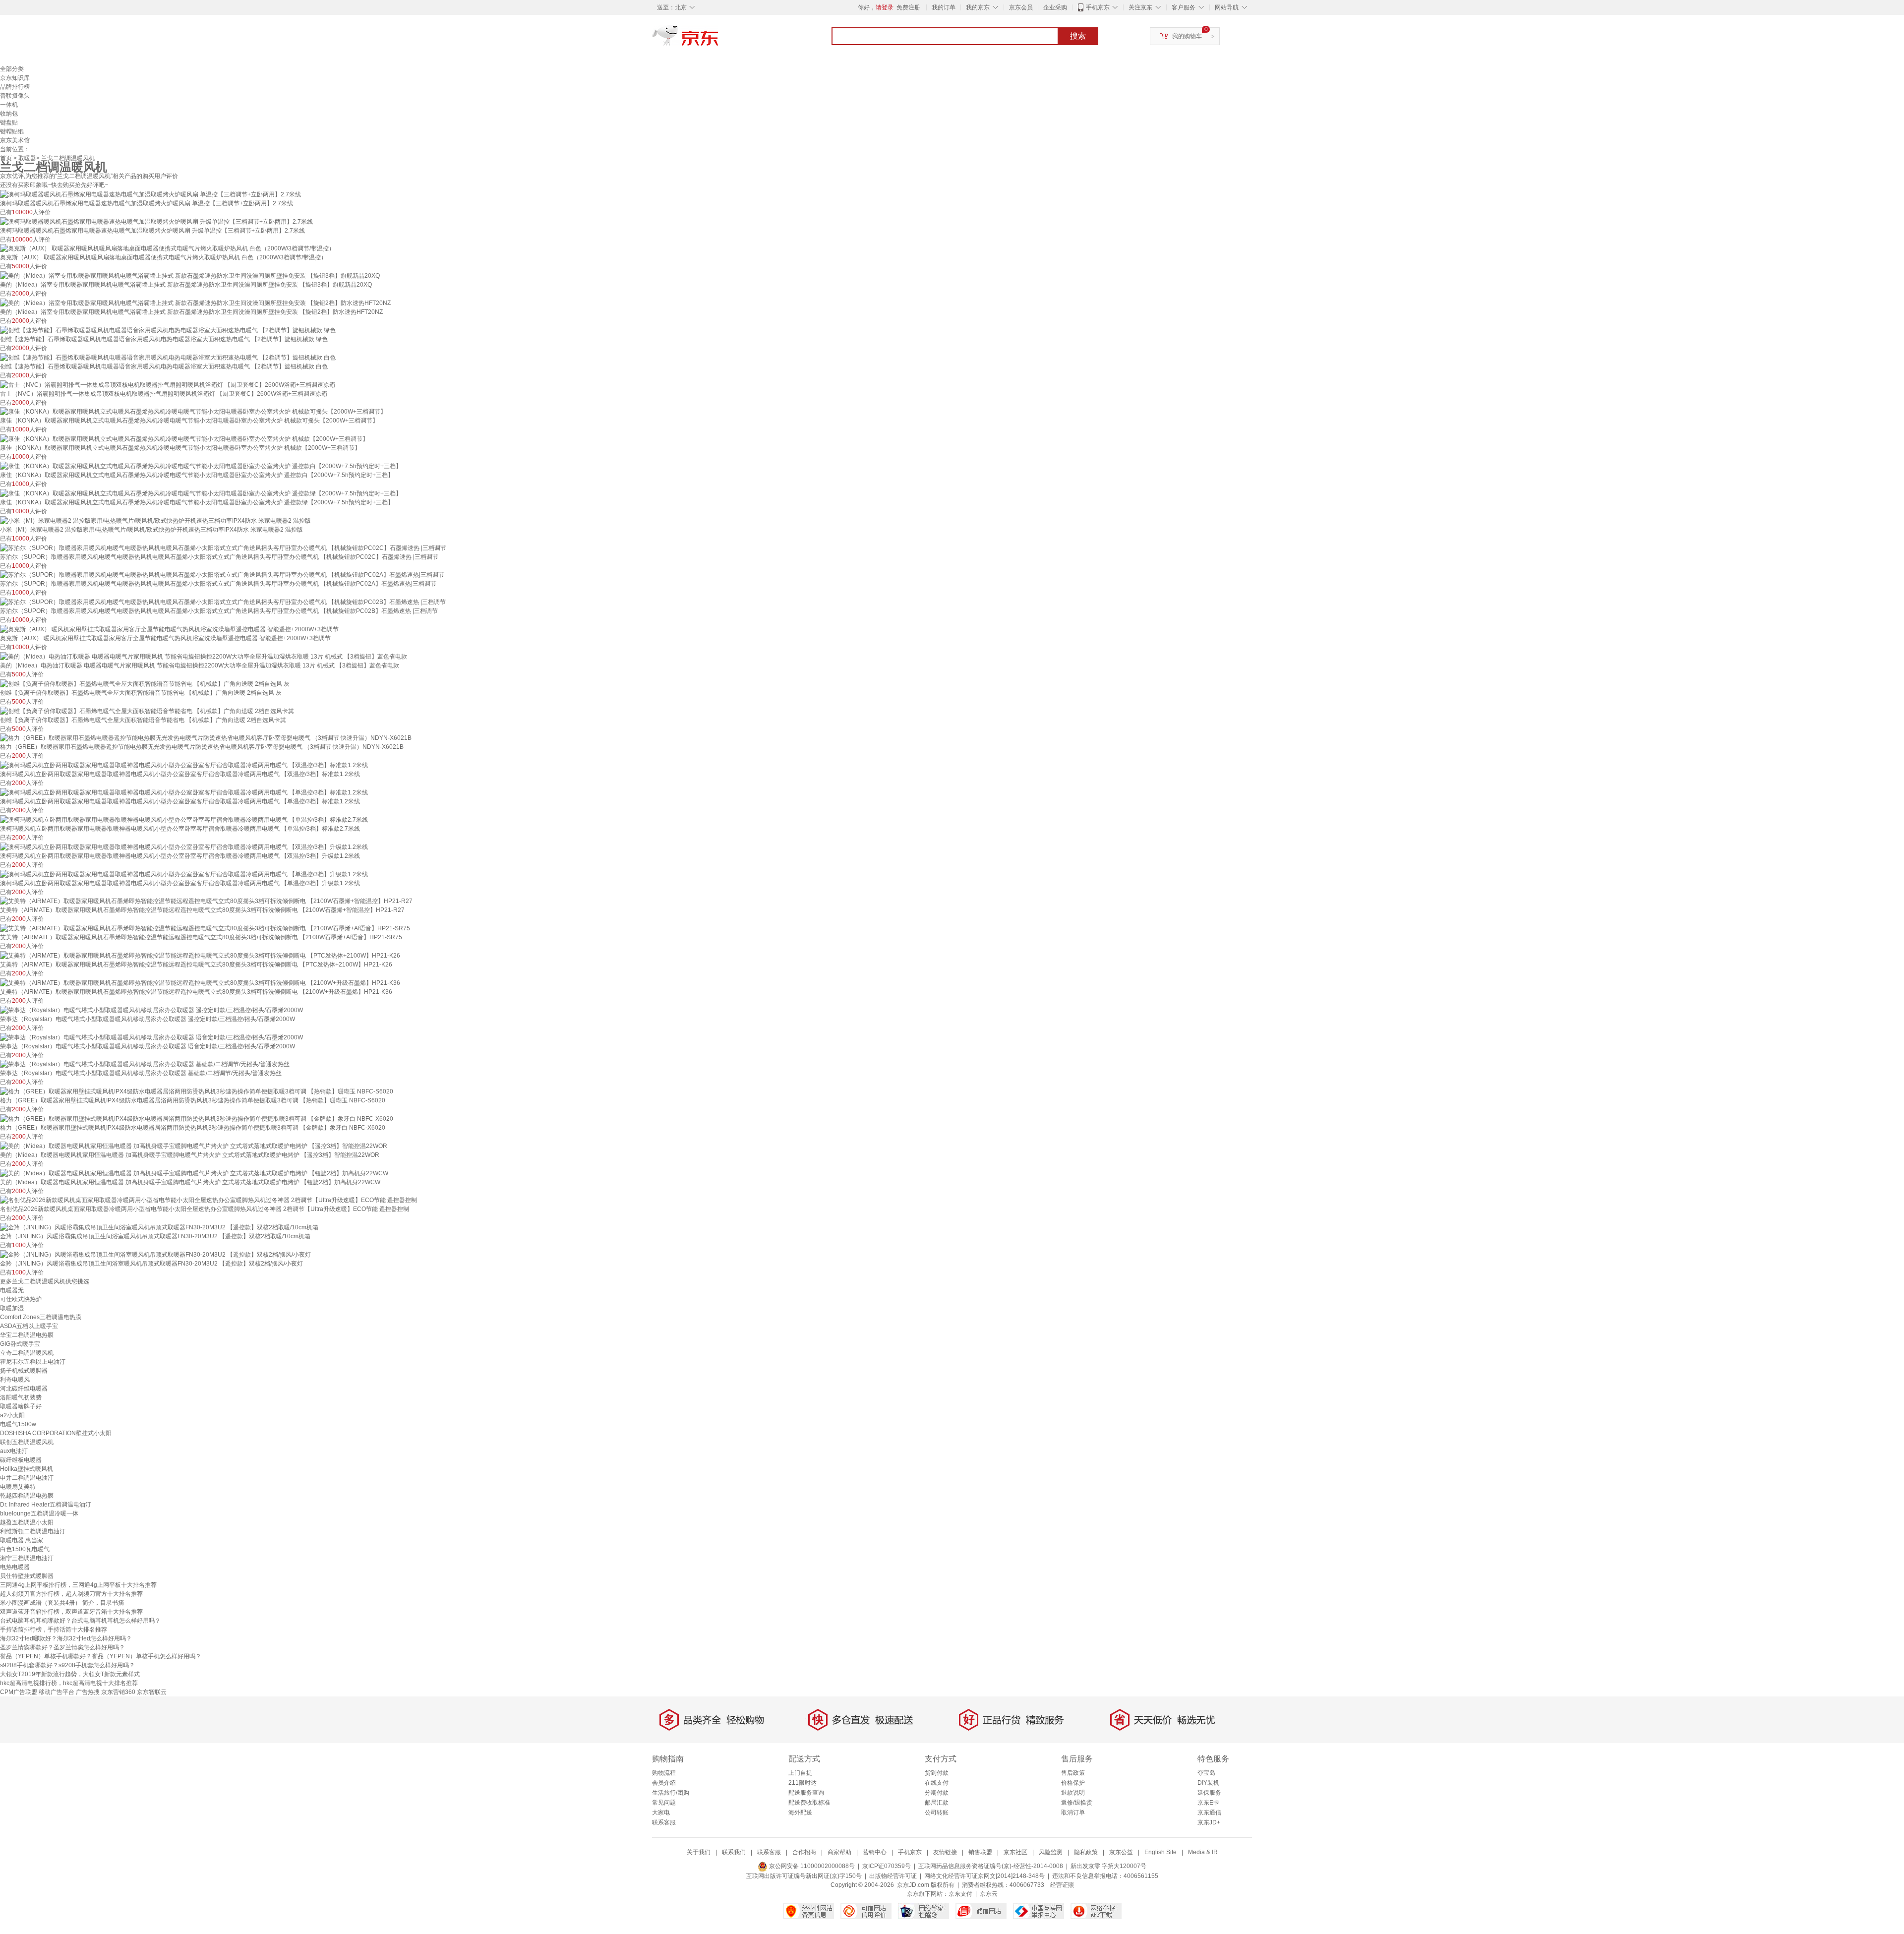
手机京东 (1098, 7)
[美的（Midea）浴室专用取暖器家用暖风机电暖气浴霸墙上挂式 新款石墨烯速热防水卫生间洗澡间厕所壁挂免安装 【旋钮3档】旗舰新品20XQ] (190, 275)
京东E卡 (1208, 1803)
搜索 (1078, 36)
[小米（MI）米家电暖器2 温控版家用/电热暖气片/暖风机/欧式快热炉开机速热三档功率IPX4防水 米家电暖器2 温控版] (155, 520)
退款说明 (1073, 1793)
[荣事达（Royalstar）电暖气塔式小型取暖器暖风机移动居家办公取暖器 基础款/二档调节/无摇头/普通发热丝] (145, 1064)
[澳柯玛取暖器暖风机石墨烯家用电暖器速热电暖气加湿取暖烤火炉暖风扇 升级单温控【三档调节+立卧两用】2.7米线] (156, 221)
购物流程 (664, 1773)
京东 (719, 40)
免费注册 (908, 7)
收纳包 (9, 114)
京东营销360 (118, 1692)
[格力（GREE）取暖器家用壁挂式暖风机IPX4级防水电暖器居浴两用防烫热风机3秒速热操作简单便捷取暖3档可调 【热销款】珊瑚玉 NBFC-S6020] (197, 1091)
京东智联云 (152, 1692)
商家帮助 (839, 1852)
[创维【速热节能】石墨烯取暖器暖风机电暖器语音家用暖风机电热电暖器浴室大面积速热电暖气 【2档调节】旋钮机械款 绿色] (168, 330)
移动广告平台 (57, 1692)
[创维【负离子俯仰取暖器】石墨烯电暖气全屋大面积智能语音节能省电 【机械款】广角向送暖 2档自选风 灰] (145, 683)
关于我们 (699, 1852)
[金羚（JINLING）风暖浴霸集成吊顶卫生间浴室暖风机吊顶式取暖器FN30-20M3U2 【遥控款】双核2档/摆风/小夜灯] (155, 1254)
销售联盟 (980, 1852)
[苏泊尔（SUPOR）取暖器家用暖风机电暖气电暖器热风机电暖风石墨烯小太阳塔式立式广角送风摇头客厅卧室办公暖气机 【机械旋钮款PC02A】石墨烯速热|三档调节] (222, 575)
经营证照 (1062, 1885)
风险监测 (1051, 1852)
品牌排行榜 (15, 87)
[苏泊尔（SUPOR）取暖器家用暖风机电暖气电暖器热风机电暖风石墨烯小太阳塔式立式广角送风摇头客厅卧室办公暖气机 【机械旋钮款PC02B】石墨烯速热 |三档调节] (223, 602)
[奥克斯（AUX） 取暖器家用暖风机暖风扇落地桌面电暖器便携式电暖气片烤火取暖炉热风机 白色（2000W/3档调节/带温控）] (167, 248)
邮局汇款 (937, 1803)
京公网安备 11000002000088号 (811, 1866)
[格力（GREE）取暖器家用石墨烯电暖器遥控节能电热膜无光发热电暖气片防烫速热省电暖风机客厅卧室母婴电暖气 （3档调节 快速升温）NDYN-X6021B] (206, 738)
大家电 (661, 1813)
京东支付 (960, 1894)
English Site (1160, 1852)
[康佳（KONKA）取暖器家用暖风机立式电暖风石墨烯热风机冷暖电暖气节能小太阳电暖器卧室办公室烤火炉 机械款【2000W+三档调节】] (184, 438)
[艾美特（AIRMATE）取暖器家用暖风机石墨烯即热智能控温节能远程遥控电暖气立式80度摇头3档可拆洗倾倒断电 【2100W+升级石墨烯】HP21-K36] (200, 982)
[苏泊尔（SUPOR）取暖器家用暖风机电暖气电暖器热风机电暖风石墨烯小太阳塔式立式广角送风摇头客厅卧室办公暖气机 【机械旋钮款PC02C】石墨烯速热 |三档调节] (223, 547)
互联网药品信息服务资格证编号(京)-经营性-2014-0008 (991, 1866)
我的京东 (978, 7)
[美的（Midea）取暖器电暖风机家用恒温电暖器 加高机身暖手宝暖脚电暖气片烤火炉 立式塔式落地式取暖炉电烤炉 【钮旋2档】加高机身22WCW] (194, 1173)
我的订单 (944, 7)
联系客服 (664, 1822)
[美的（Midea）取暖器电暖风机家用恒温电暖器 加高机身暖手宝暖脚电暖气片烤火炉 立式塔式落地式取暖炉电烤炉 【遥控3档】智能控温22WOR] (194, 1146)
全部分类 (12, 69)
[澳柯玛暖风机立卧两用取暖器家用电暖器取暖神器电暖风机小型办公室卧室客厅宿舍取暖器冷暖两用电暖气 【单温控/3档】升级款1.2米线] (184, 874)
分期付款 (937, 1793)
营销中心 (875, 1852)
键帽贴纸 (12, 131)
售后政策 (1073, 1773)
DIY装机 (1208, 1783)
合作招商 (804, 1852)
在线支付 (937, 1783)
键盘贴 (9, 122)
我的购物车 (1187, 36)
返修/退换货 (1077, 1803)
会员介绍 (664, 1783)
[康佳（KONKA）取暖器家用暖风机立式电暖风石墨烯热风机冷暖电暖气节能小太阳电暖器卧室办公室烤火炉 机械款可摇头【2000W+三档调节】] (193, 412)
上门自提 (800, 1773)
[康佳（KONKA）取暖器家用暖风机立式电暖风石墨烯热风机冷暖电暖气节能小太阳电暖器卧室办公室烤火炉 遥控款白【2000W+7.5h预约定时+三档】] (201, 466)
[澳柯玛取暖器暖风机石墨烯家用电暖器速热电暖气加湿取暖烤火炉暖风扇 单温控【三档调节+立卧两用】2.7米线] (150, 194)
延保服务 (1209, 1793)
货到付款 (937, 1773)
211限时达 (803, 1783)
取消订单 (1073, 1813)
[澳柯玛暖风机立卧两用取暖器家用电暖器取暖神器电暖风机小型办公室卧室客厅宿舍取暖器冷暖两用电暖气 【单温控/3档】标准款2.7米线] (184, 819)
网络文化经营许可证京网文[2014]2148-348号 (984, 1876)
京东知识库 (15, 78)
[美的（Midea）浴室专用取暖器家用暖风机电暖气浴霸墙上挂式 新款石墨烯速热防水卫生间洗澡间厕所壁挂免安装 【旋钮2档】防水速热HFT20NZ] (195, 302)
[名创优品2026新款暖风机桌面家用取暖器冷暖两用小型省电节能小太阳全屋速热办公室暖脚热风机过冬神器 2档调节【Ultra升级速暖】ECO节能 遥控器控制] (208, 1200)
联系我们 (734, 1852)
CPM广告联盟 (19, 1692)
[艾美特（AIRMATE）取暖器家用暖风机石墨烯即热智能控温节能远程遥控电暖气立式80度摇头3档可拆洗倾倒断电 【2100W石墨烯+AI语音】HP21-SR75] (205, 928)
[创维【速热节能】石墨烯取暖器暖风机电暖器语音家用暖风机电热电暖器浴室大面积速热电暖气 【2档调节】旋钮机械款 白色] (168, 357)
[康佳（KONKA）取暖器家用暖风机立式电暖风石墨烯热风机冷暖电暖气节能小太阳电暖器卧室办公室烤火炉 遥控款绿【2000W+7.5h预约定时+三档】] (201, 493)
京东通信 (1209, 1813)
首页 (6, 158)
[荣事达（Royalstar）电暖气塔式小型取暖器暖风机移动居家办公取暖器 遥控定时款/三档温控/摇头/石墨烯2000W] (151, 1010)
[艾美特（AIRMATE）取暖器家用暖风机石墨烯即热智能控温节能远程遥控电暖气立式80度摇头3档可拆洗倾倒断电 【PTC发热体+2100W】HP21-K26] (200, 955)
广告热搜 (88, 1692)
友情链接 (945, 1852)
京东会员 (1021, 7)
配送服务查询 (806, 1793)
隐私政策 (1086, 1852)
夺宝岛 (1206, 1773)
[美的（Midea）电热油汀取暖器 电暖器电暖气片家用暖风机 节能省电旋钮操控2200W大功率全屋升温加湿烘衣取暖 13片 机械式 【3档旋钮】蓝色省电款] (204, 656)
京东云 (989, 1894)
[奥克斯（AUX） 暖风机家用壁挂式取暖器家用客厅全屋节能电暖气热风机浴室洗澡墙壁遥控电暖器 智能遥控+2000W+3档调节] (169, 629)
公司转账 (937, 1813)
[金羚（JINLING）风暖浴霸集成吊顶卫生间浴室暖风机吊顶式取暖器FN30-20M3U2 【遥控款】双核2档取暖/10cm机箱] (159, 1227)
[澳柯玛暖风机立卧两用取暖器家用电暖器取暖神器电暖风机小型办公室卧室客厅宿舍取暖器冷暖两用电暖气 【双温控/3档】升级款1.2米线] (184, 846)
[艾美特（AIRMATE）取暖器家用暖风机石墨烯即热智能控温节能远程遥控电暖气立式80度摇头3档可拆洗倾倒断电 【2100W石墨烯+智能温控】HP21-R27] (206, 901)
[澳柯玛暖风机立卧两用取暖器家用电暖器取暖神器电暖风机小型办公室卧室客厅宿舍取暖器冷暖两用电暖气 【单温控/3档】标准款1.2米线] (184, 792)
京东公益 (1121, 1852)
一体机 (9, 105)
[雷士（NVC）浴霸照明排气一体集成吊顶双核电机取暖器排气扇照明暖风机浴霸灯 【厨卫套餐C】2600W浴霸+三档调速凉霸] (168, 384)
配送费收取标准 (809, 1803)
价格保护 (1073, 1783)
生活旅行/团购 (671, 1793)
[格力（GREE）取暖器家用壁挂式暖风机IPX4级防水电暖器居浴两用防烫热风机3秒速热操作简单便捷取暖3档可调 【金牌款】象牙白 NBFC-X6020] (197, 1118)
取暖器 (27, 158)
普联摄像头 (15, 96)
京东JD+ (1209, 1822)
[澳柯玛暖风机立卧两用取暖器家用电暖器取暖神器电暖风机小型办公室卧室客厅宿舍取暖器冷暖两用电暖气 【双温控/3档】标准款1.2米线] (184, 765)
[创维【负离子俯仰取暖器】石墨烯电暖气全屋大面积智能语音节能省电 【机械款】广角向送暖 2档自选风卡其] (147, 711)
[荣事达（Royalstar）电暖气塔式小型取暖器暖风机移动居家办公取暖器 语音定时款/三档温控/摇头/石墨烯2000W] (151, 1037)
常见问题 (664, 1803)
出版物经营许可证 (893, 1876)
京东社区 (1015, 1852)
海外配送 (800, 1813)
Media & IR (1203, 1852)
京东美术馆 (15, 140)
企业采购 (1055, 7)
